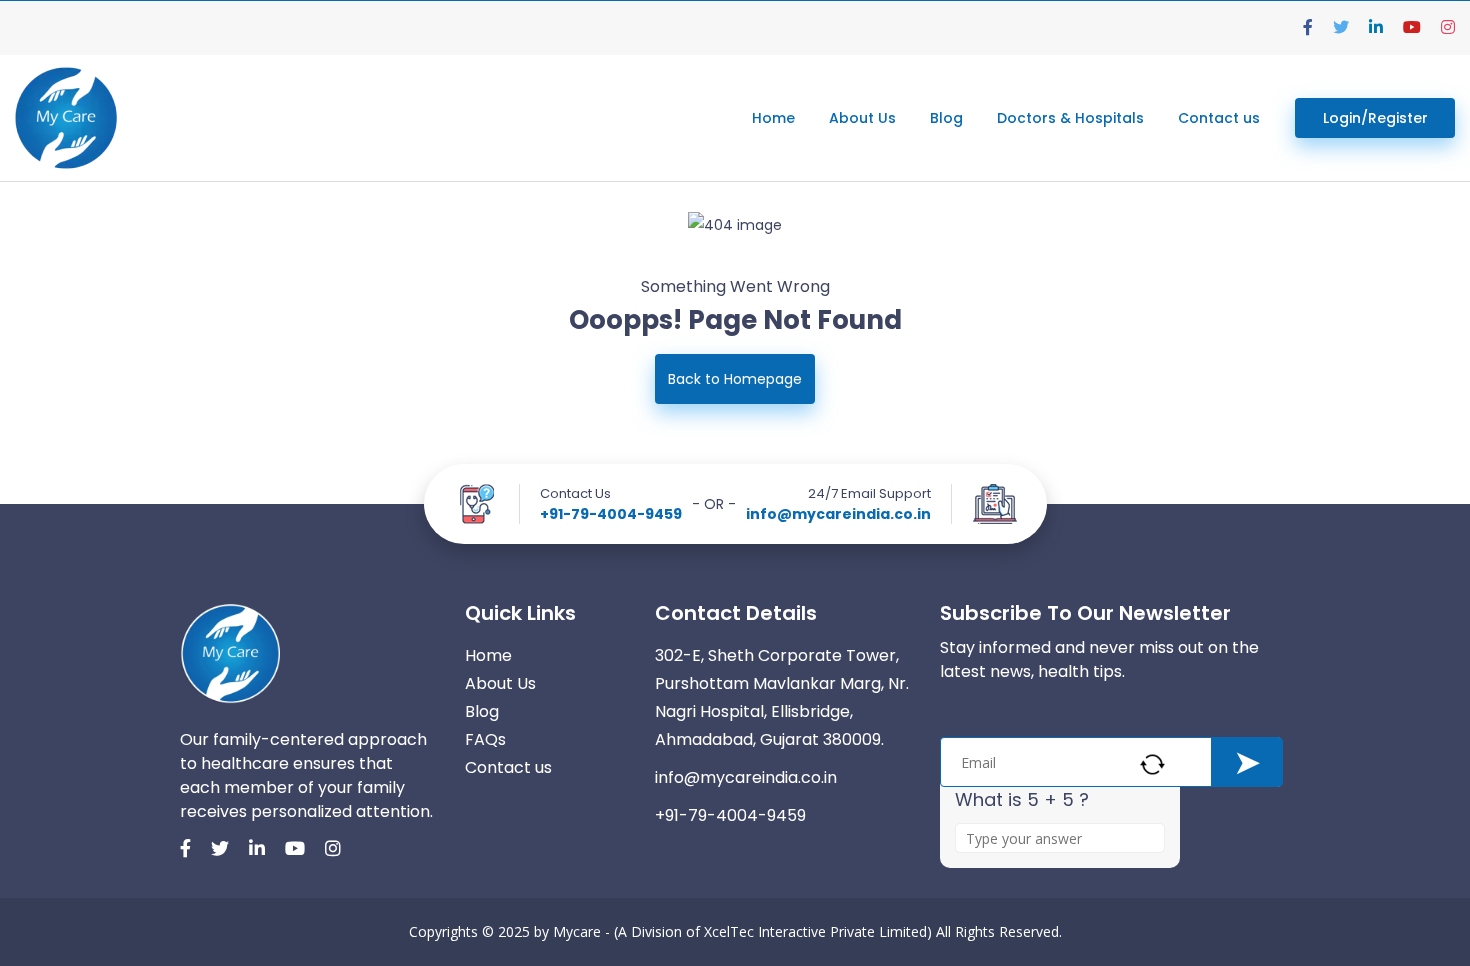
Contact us (1219, 118)
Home (773, 118)
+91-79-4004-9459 (611, 514)
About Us (862, 118)
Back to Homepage (735, 379)
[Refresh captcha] (1152, 764)
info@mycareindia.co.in (838, 514)
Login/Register (1375, 118)
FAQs (485, 739)
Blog (946, 118)
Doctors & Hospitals (1070, 118)
